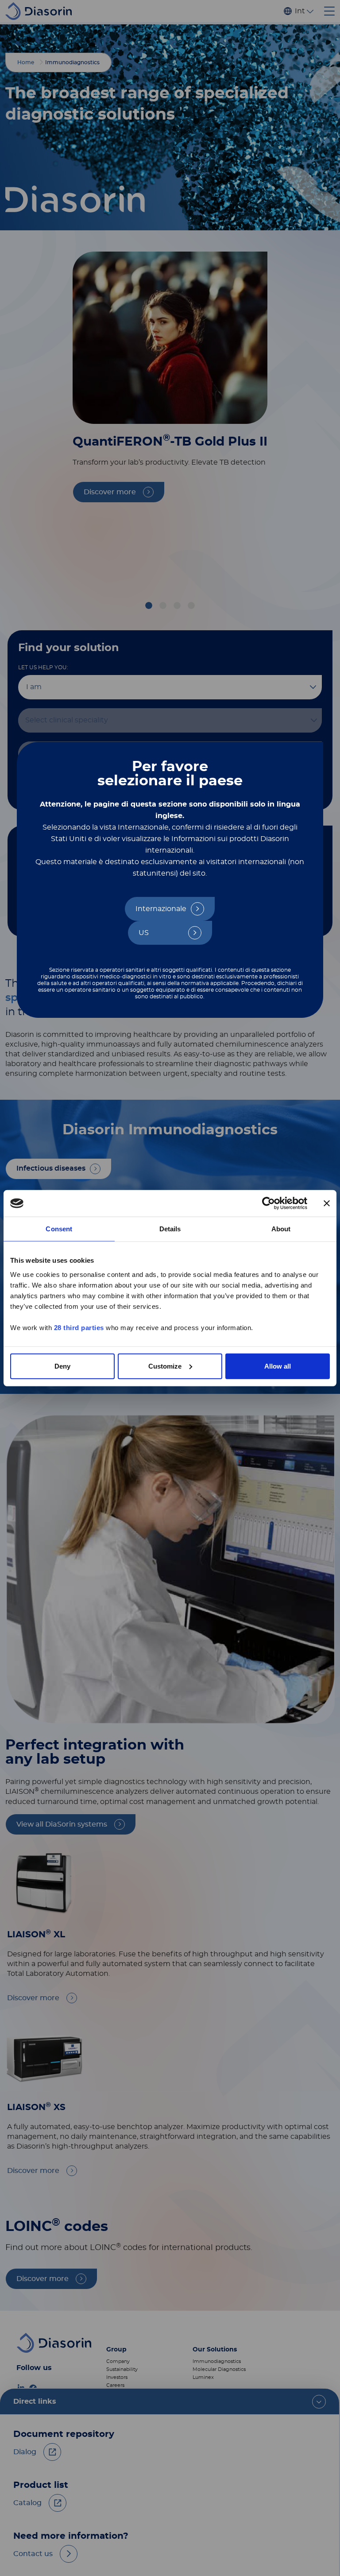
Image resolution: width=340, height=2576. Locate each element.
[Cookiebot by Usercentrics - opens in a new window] (269, 1203)
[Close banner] (327, 1203)
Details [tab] (170, 1229)
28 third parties (79, 1327)
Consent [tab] (59, 1229)
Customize (165, 1366)
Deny (62, 1366)
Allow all (278, 1366)
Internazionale (161, 909)
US (144, 933)
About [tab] (281, 1229)
